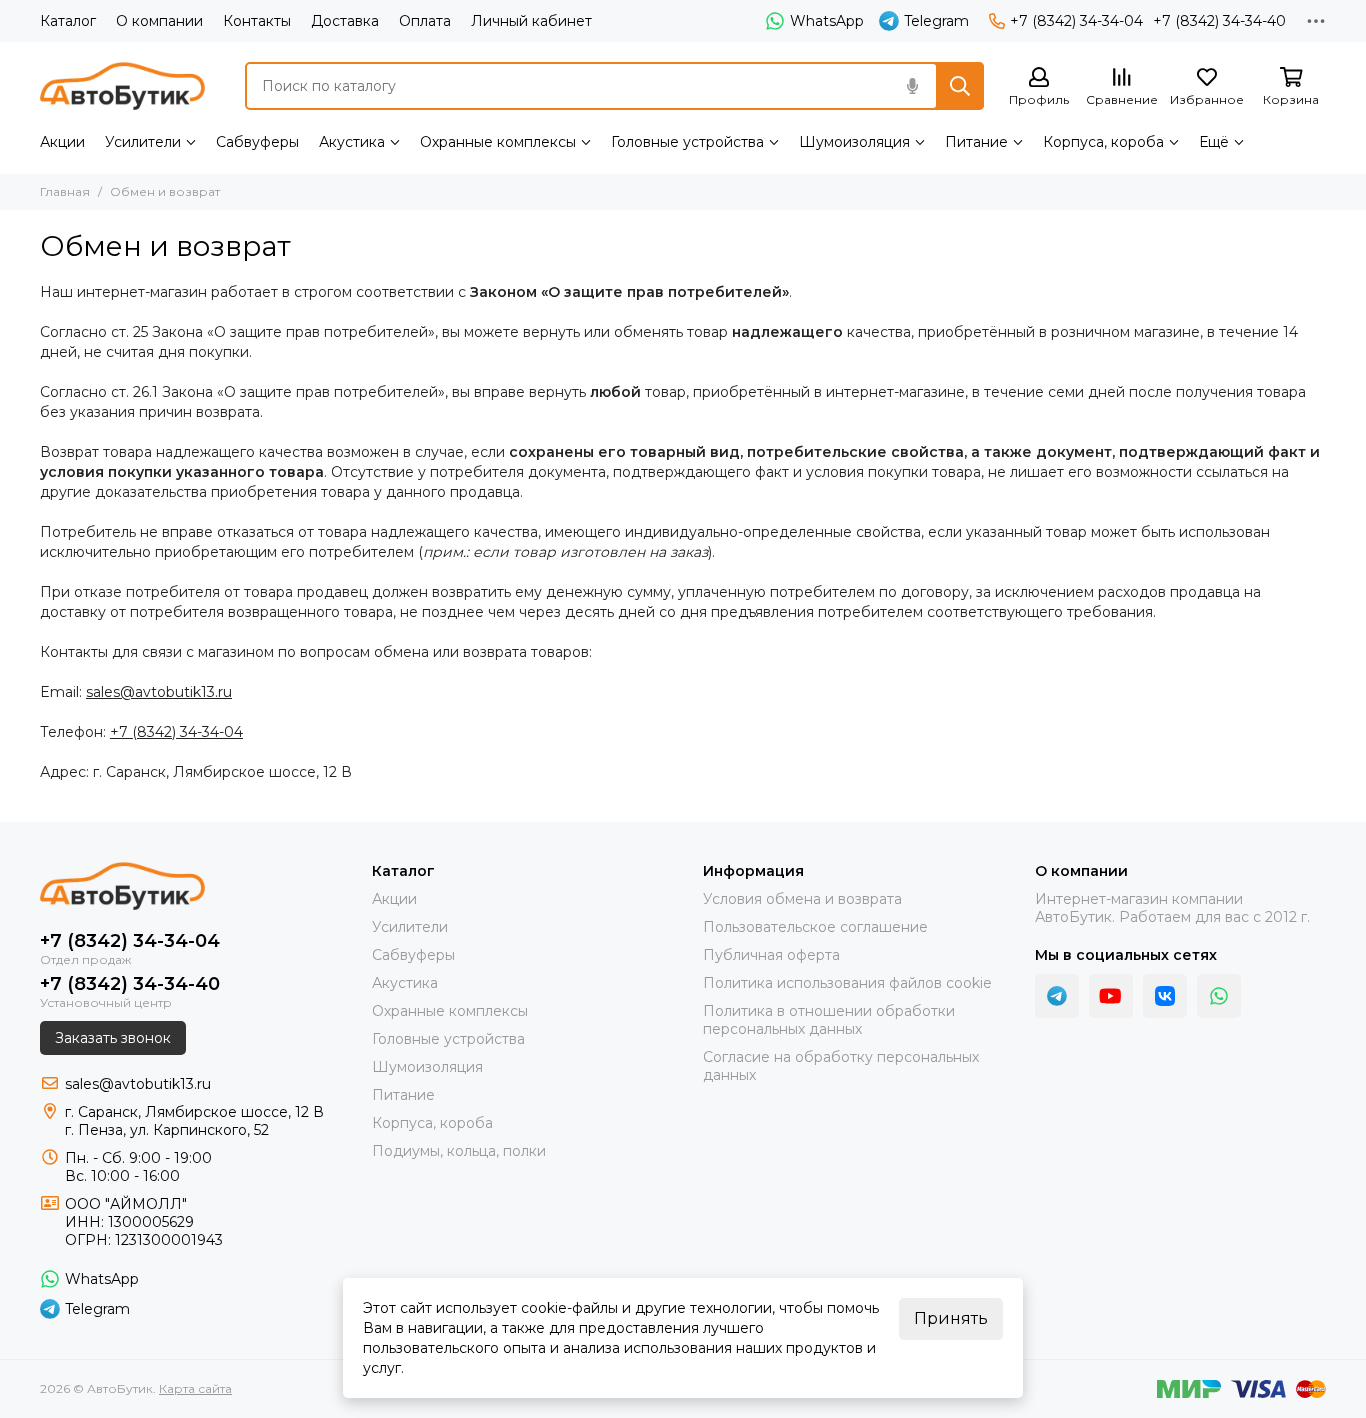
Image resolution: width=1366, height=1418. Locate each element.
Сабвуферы (257, 142)
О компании (159, 21)
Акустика (352, 142)
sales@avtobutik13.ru (159, 692)
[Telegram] (1057, 996)
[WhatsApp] (1219, 996)
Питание (976, 142)
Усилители (143, 142)
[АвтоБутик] (122, 86)
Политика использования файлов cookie (847, 983)
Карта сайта (195, 1388)
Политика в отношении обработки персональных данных (829, 1020)
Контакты (257, 21)
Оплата (425, 21)
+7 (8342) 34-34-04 (1076, 21)
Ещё (1214, 142)
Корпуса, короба (1103, 142)
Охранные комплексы (498, 142)
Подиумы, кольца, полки (459, 1151)
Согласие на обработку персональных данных (841, 1066)
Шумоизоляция (854, 142)
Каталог (68, 21)
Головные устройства (687, 142)
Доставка (345, 21)
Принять (951, 1318)
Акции (62, 142)
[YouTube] (1111, 996)
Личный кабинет (531, 21)
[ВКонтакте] (1165, 996)
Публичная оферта (771, 955)
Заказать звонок (113, 1038)
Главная (65, 191)
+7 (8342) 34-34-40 (1219, 21)
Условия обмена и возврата (802, 899)
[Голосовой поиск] (912, 86)
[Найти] (960, 86)
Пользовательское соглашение (815, 927)
